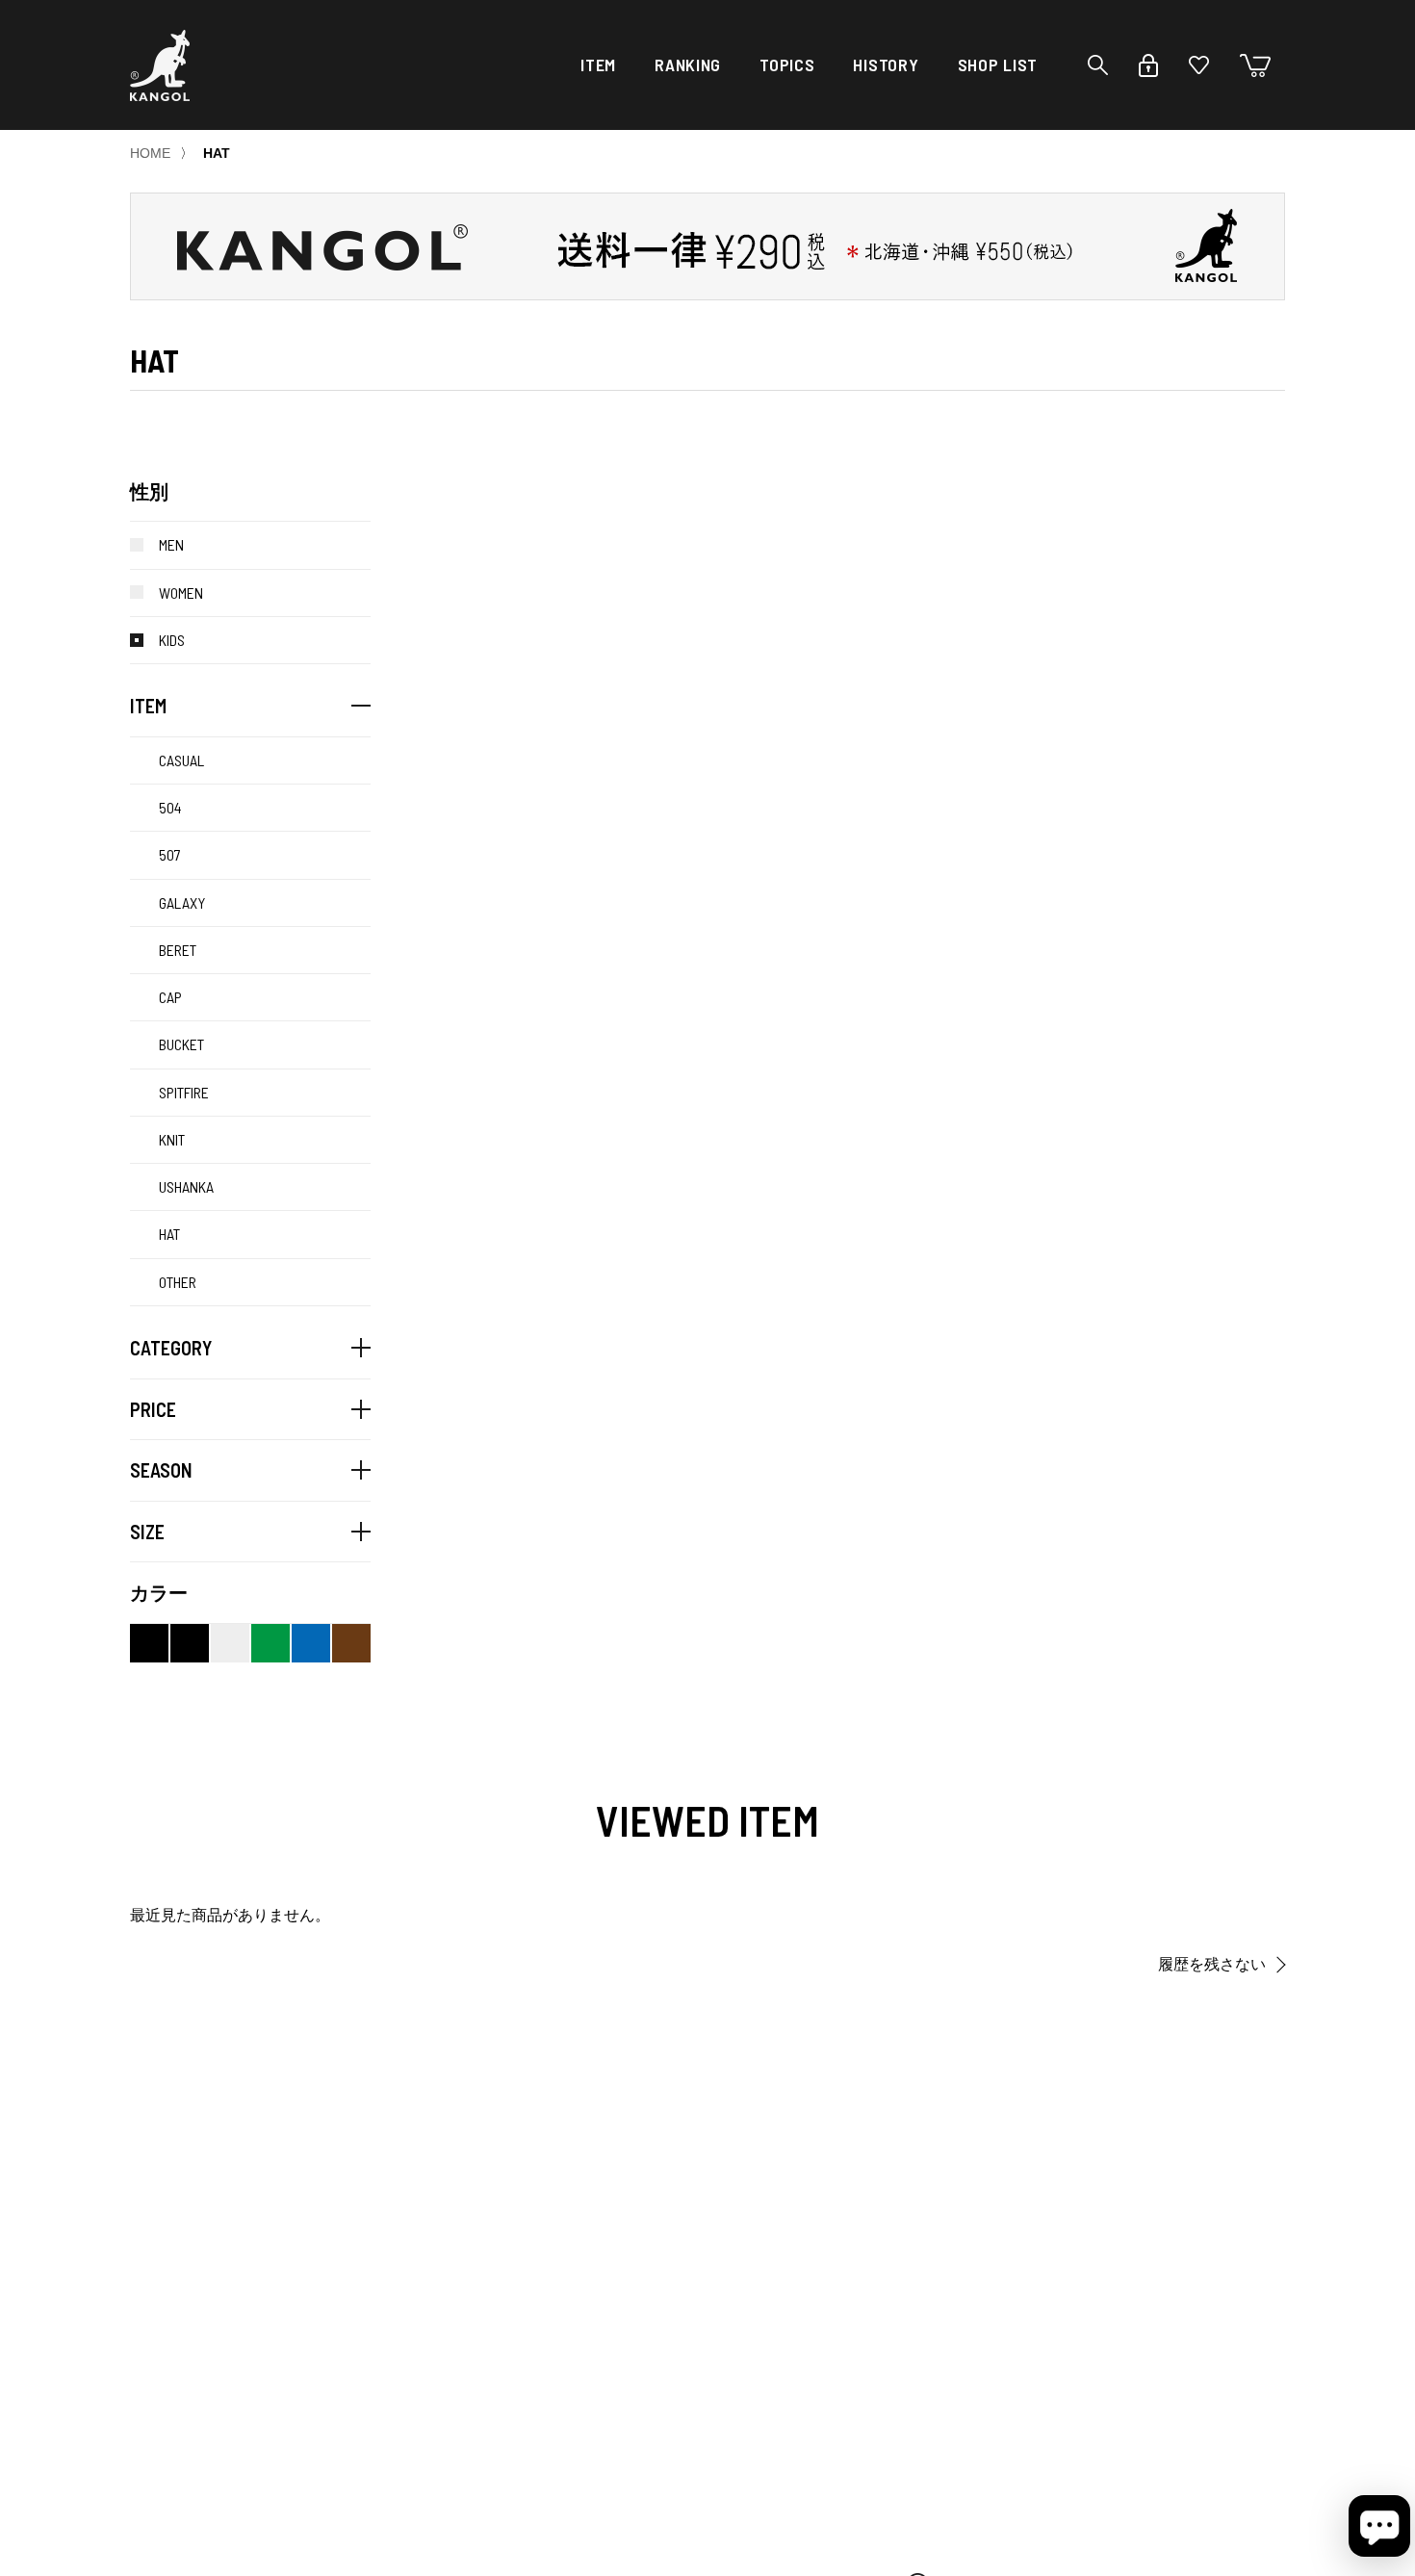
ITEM (598, 64)
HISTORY (886, 64)
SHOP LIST (998, 64)
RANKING (688, 64)
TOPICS (787, 64)
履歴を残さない (1212, 1964)
